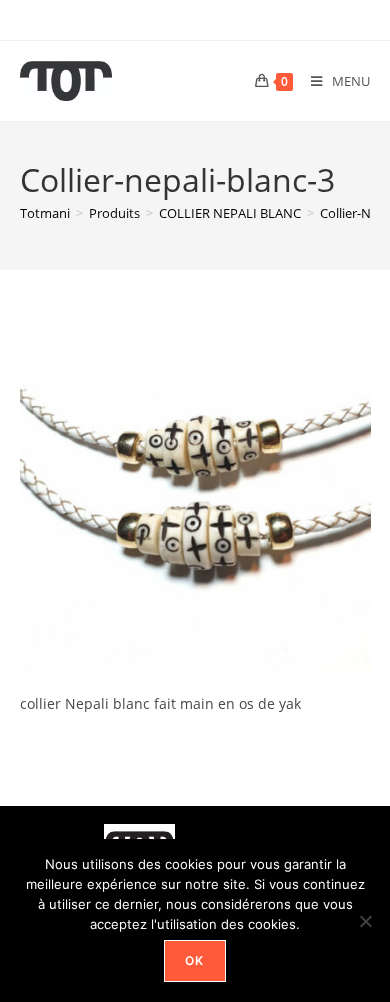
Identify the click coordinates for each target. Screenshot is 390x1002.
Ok (194, 960)
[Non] (365, 921)
